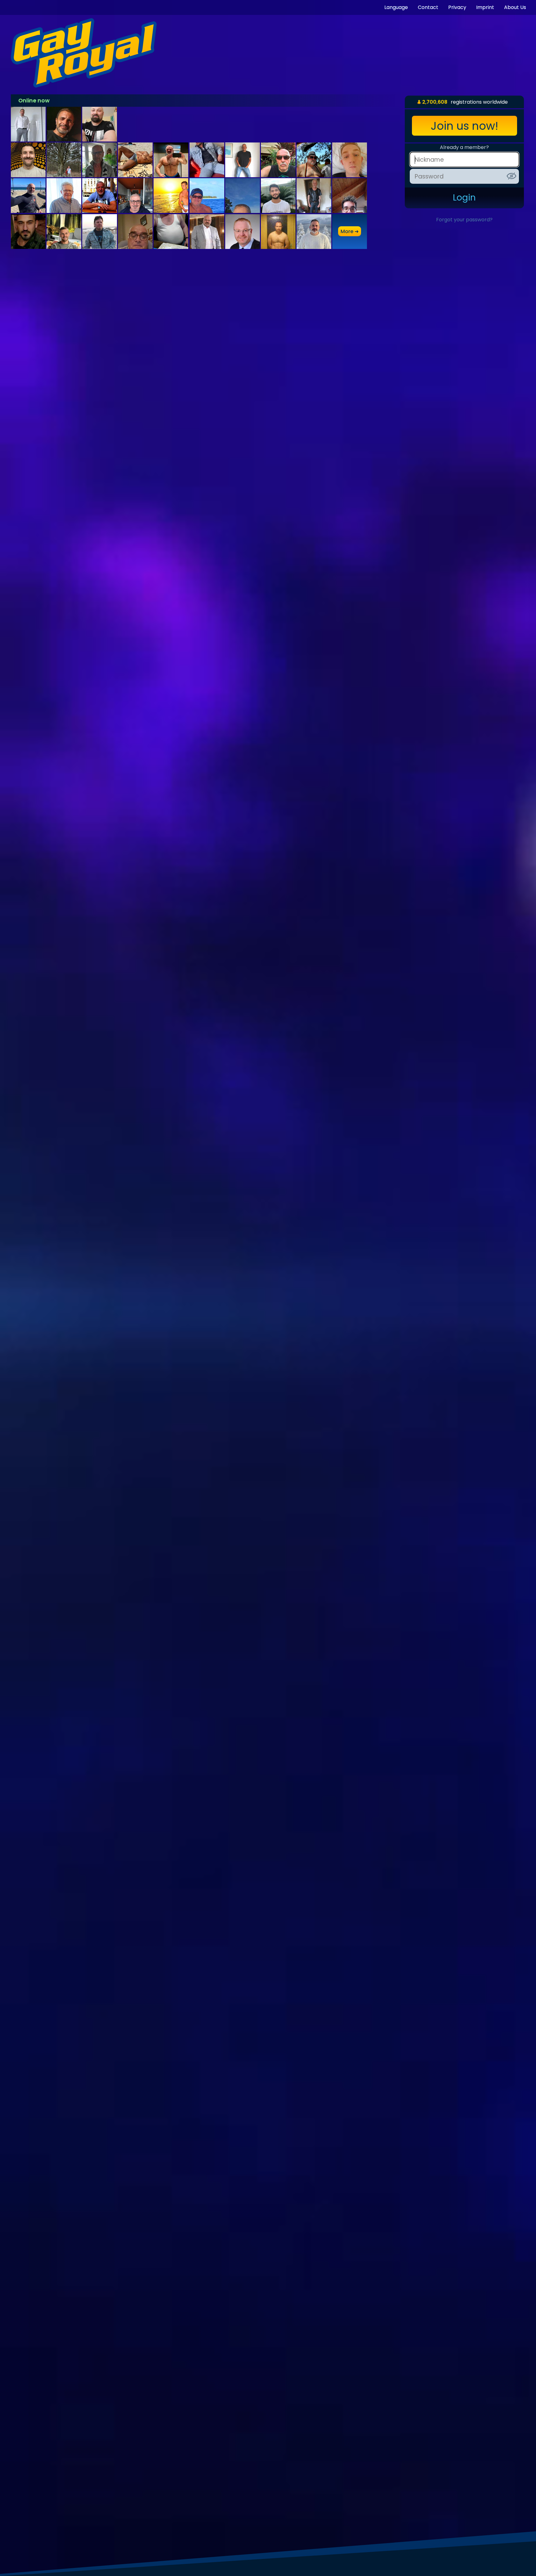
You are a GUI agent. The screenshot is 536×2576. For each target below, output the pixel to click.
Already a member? (464, 147)
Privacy (457, 7)
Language (396, 7)
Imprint (485, 7)
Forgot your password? (464, 220)
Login (464, 198)
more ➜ (350, 231)
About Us (515, 7)
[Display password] (511, 176)
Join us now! (465, 126)
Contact (428, 7)
